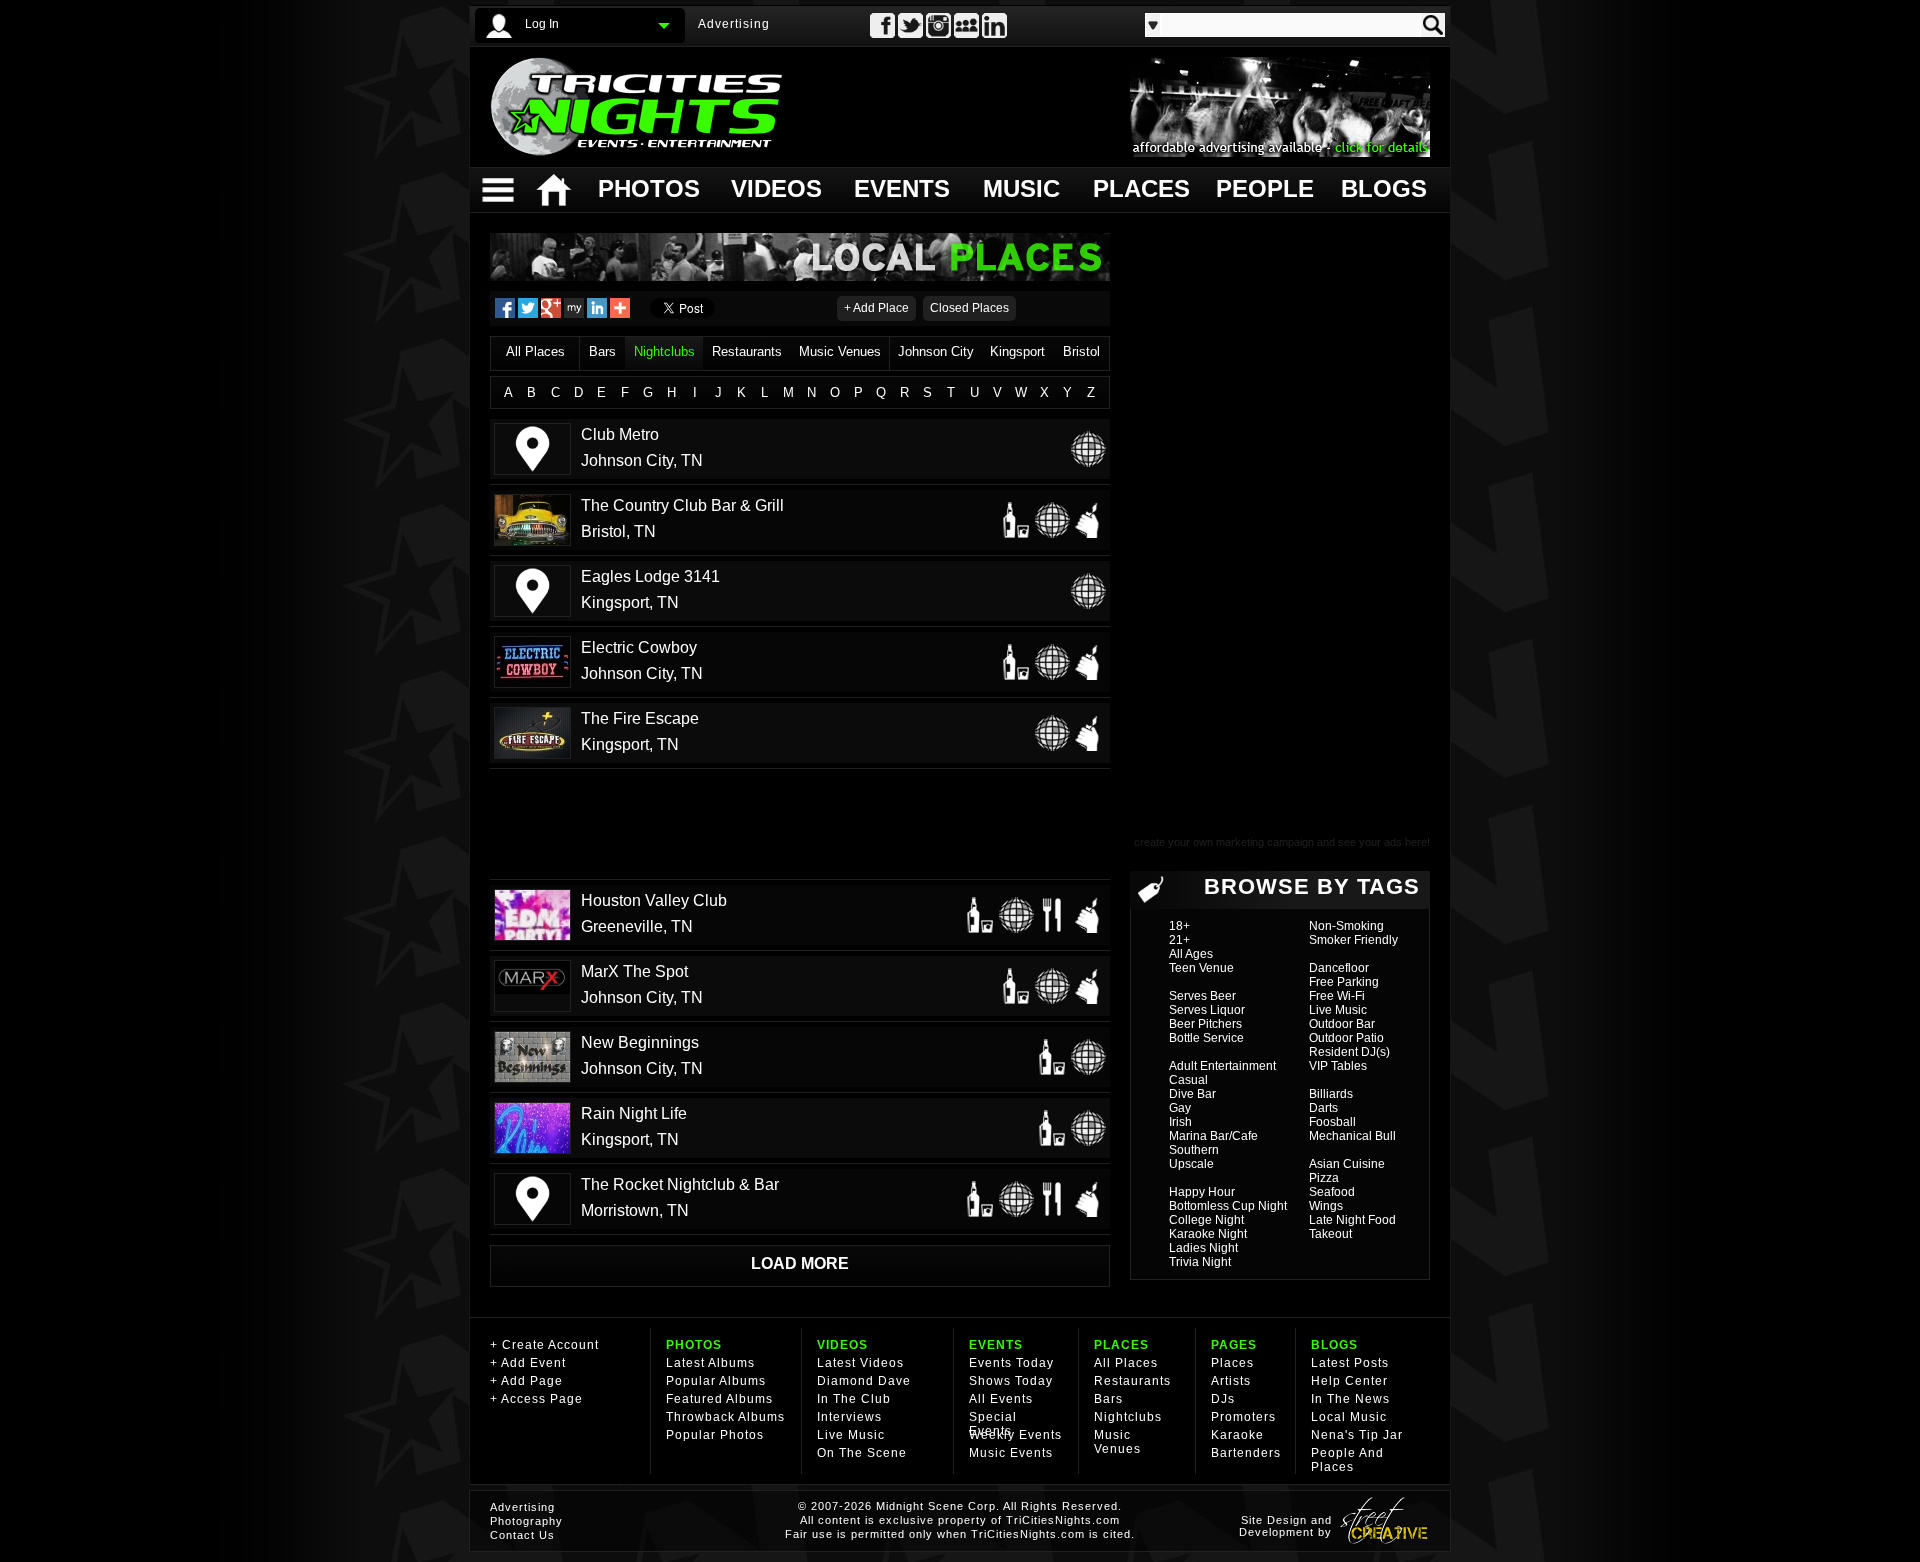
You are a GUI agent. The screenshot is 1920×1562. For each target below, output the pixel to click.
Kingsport (1017, 351)
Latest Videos (860, 1363)
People (1263, 188)
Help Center (1349, 1381)
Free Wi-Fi (1337, 996)
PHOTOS (694, 1345)
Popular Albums (716, 1381)
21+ (1179, 940)
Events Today (1011, 1363)
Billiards (1331, 1094)
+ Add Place (876, 308)
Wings (1326, 1206)
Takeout (1330, 1234)
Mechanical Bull (1352, 1136)
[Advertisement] (800, 824)
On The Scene (862, 1453)
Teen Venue (1201, 968)
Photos (648, 188)
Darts (1323, 1108)
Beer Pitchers (1205, 1024)
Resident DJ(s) (1349, 1052)
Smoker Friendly (1353, 940)
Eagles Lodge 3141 (650, 576)
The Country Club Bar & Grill (682, 505)
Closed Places (969, 308)
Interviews (849, 1417)
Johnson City (936, 351)
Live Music (1338, 1010)
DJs (1223, 1399)
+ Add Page (526, 1381)
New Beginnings (640, 1042)
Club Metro (620, 434)
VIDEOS (842, 1345)
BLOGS (1334, 1345)
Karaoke (1237, 1435)
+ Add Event (528, 1363)
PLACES (1121, 1345)
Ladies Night (1203, 1248)
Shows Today (1011, 1381)
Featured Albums (719, 1399)
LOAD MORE (800, 1263)
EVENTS (996, 1345)
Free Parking (1344, 982)
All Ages (1191, 954)
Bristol (1081, 351)
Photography (526, 1521)
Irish (1180, 1122)
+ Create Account (544, 1345)
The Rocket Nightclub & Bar (680, 1184)
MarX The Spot (634, 971)
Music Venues (840, 351)
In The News (1350, 1399)
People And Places (1347, 1460)
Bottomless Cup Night (1228, 1206)
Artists (1231, 1381)
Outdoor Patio (1346, 1038)
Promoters (1243, 1417)
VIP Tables (1338, 1066)
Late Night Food (1352, 1220)
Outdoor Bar (1342, 1024)
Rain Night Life (634, 1113)
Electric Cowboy (639, 647)
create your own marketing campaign (1224, 842)
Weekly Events (1015, 1435)
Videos (776, 188)
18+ (1179, 926)
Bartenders (1246, 1453)
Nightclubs (664, 351)
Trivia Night (1200, 1262)
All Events (1001, 1399)
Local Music (1349, 1417)
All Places (535, 351)
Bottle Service (1206, 1038)
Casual (1188, 1080)
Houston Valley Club (654, 900)
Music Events (1011, 1453)
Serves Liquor (1207, 1010)
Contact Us (522, 1535)
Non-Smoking (1346, 926)
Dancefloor (1339, 968)
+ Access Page (536, 1399)
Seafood (1332, 1192)
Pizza (1324, 1178)
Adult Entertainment (1222, 1066)
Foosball (1332, 1122)
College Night (1206, 1220)
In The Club (854, 1399)
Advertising (734, 24)
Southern (1194, 1150)
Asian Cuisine (1347, 1164)
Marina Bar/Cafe (1213, 1136)
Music (1021, 188)
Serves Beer (1202, 996)
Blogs (1382, 188)
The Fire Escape (640, 718)
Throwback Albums (725, 1417)
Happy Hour (1202, 1192)
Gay (1180, 1108)
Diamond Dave (864, 1381)
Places (1139, 188)
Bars (602, 351)
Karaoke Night (1208, 1234)
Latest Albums (710, 1363)
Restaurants (747, 351)
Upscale (1191, 1164)
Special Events (993, 1424)
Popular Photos (715, 1435)
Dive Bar (1192, 1094)
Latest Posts (1350, 1363)
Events (901, 188)
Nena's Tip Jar (1357, 1435)
